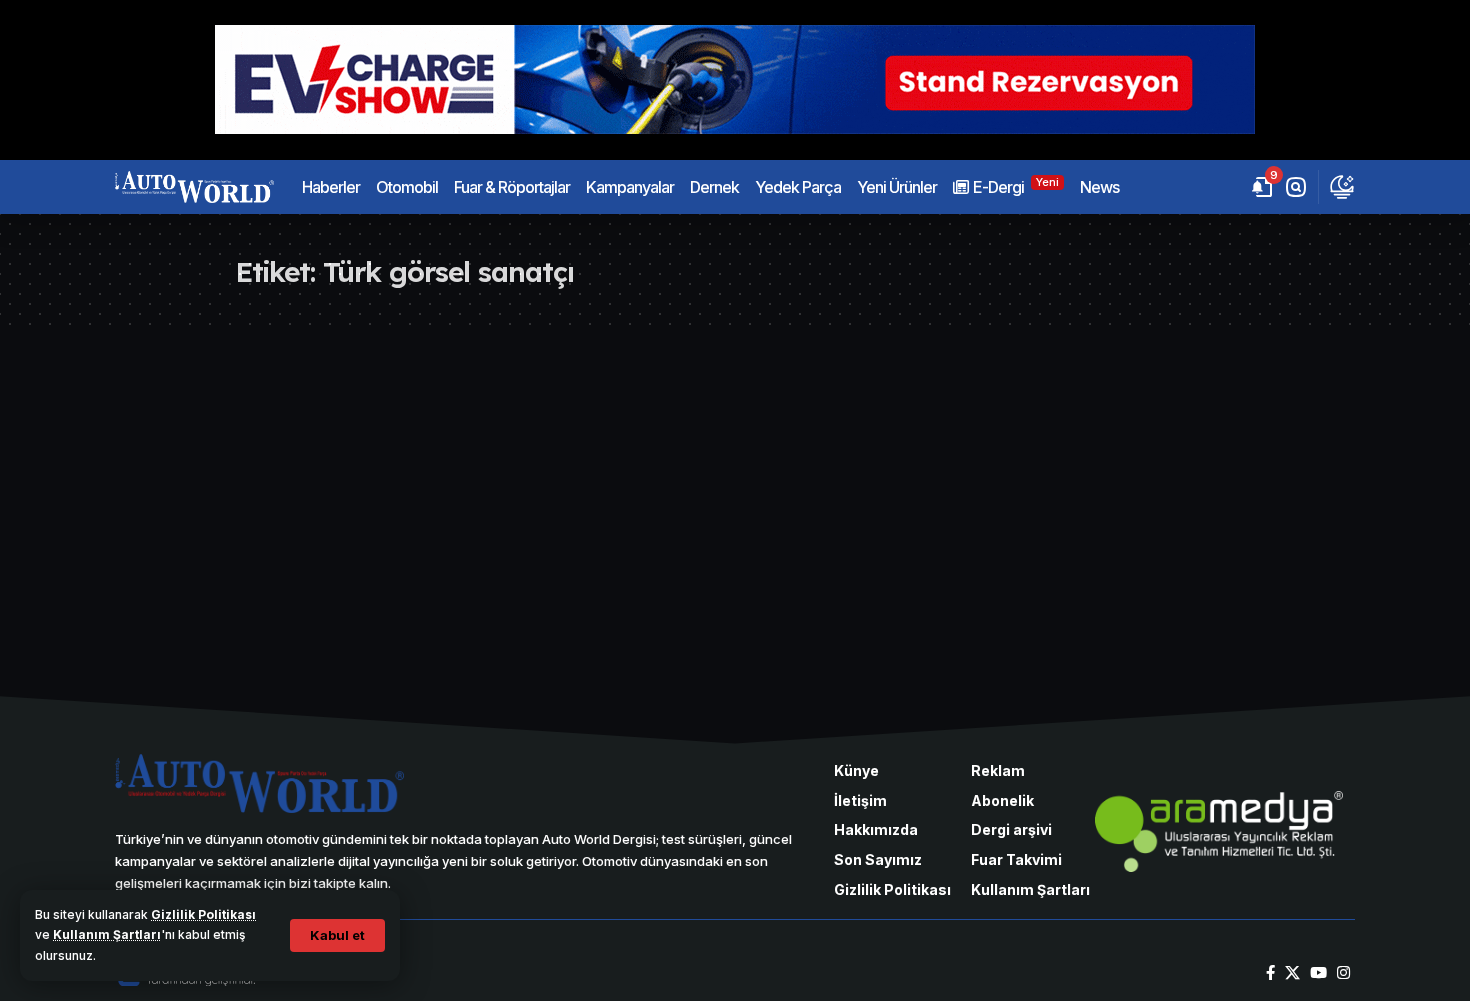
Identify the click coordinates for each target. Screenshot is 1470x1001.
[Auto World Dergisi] (194, 187)
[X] (1292, 973)
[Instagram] (1343, 973)
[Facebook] (1270, 973)
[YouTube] (1318, 973)
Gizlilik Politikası (203, 914)
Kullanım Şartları (107, 934)
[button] (337, 935)
